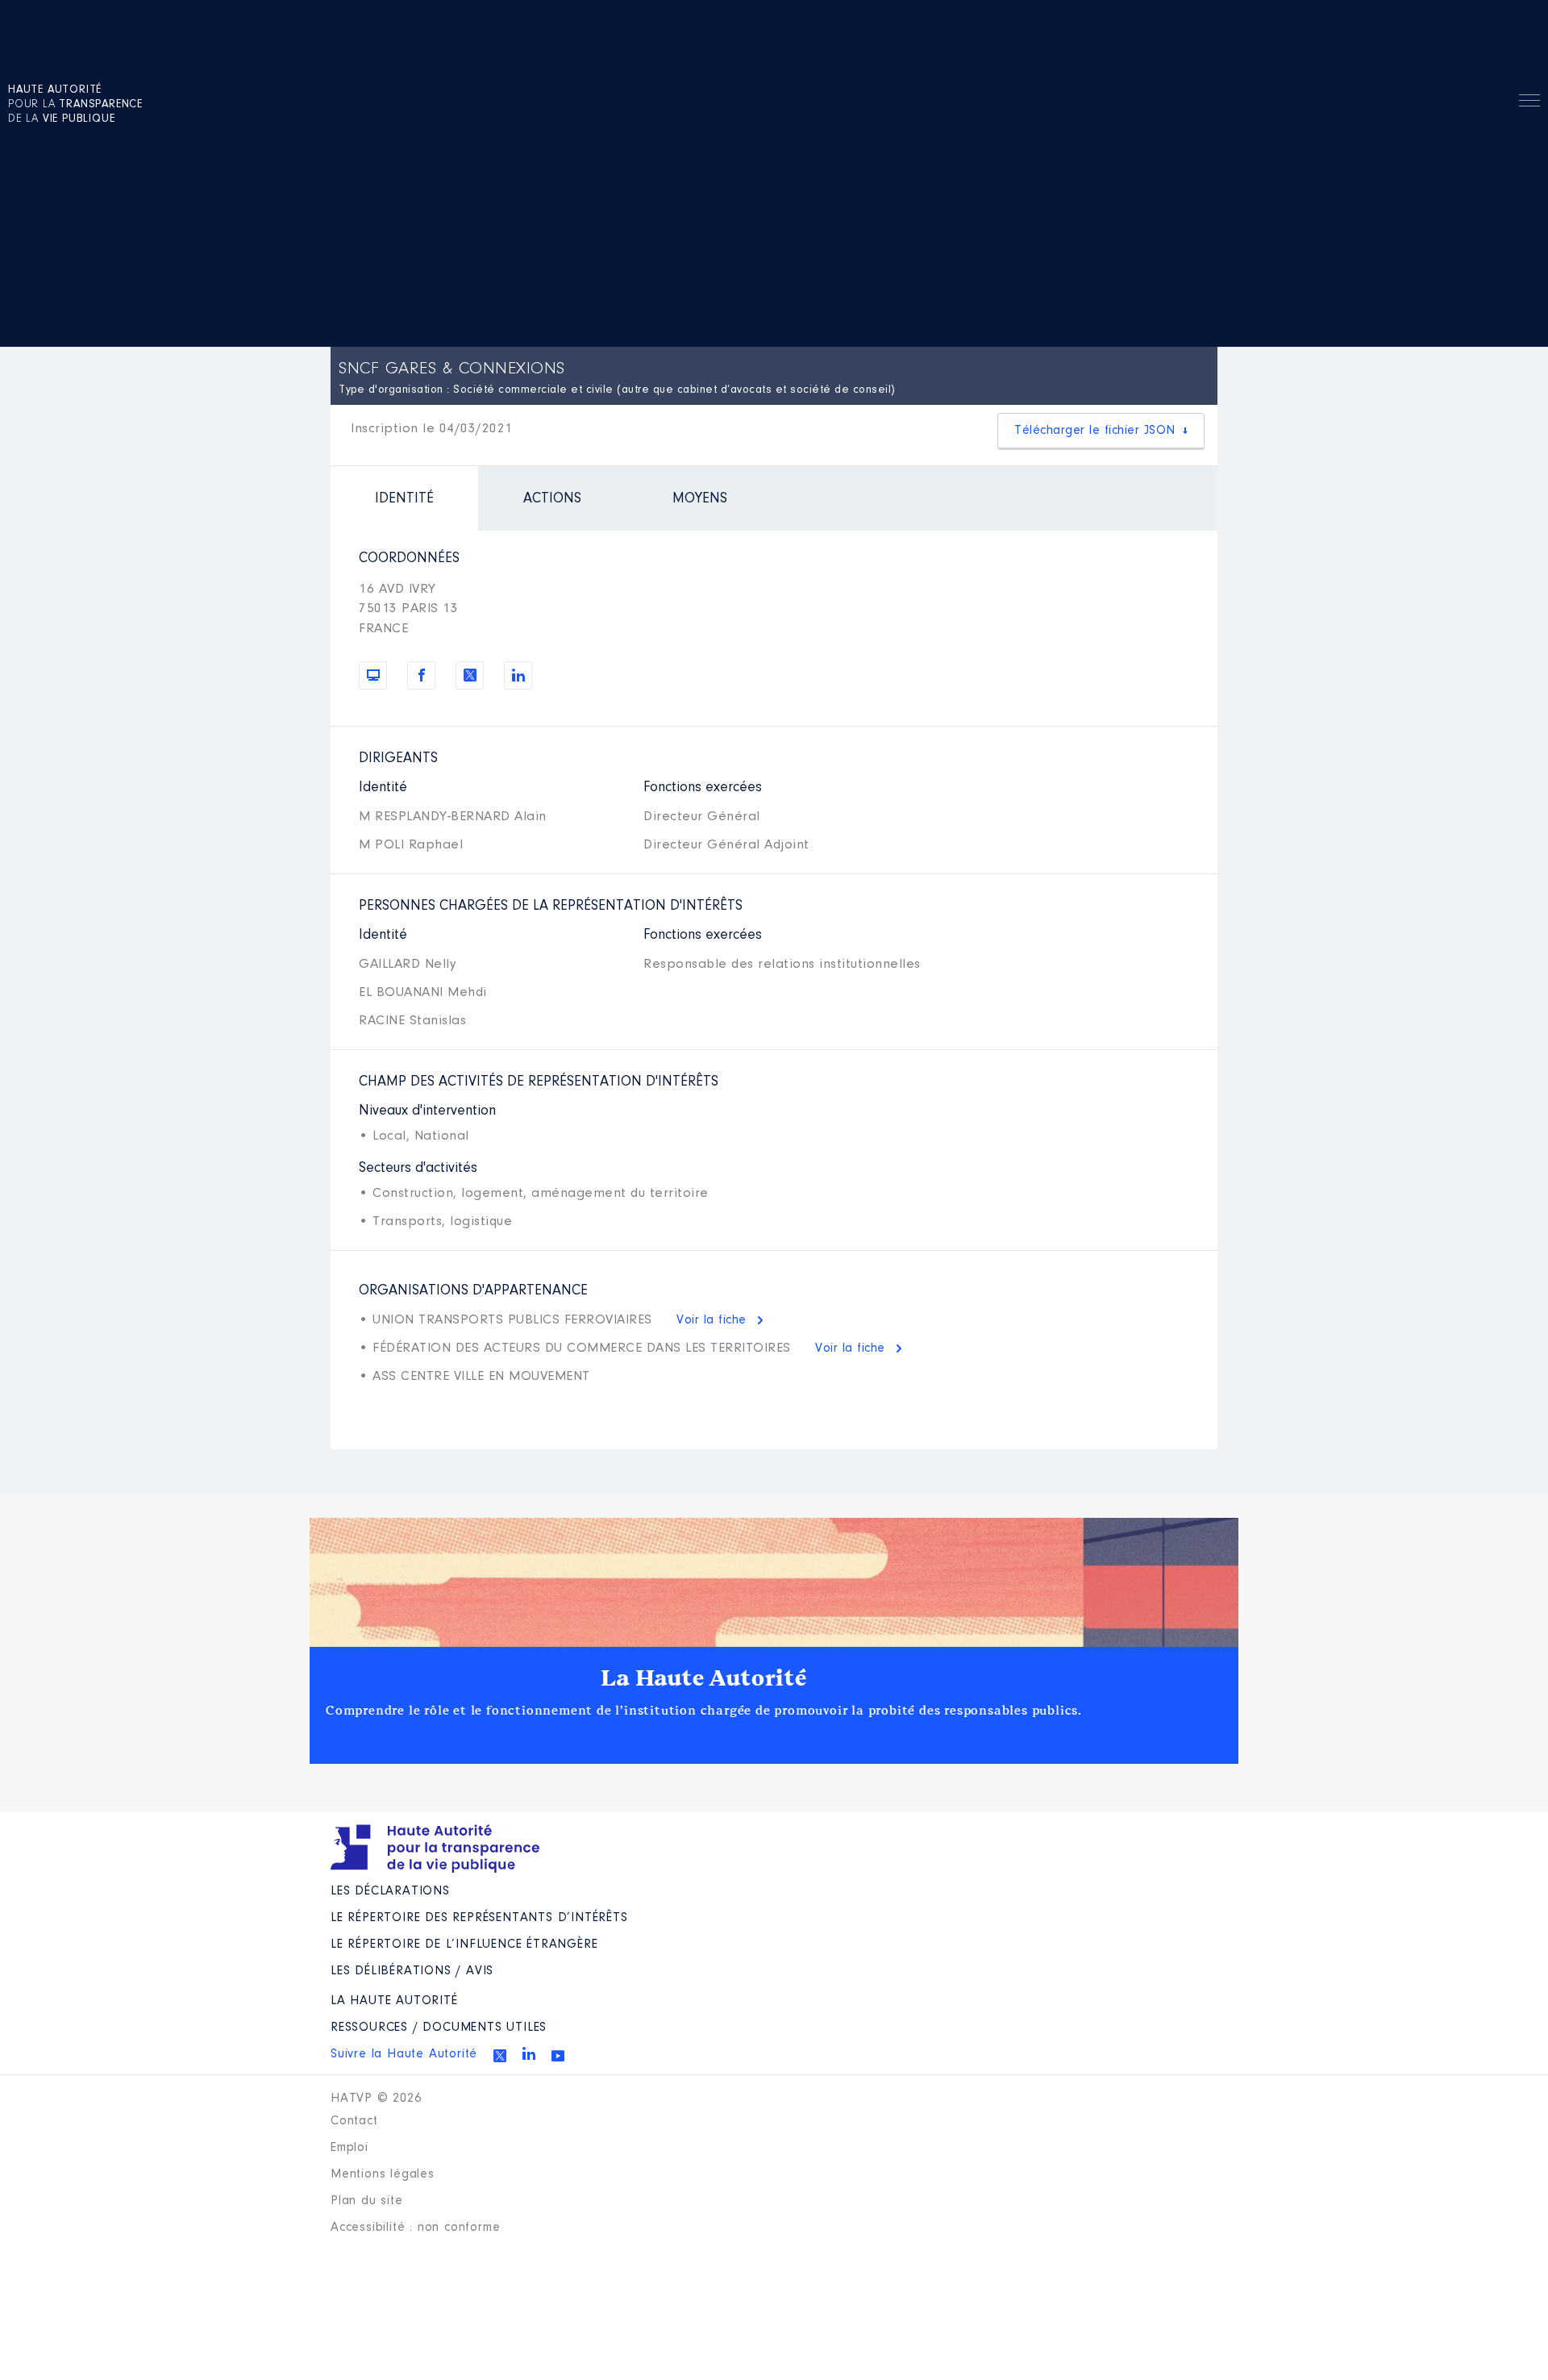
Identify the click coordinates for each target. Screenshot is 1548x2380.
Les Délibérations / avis (412, 1971)
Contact (354, 2121)
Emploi (350, 2148)
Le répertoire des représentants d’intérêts (479, 1918)
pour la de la (75, 105)
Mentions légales (383, 2174)
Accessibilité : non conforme (415, 2228)
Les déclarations (390, 1891)
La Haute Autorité (704, 1678)
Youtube (558, 2056)
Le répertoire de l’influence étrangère (464, 1944)
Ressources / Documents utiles (439, 2028)
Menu (1529, 103)
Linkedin (529, 2053)
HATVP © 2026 (376, 2099)
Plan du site (367, 2201)
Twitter (500, 2056)
